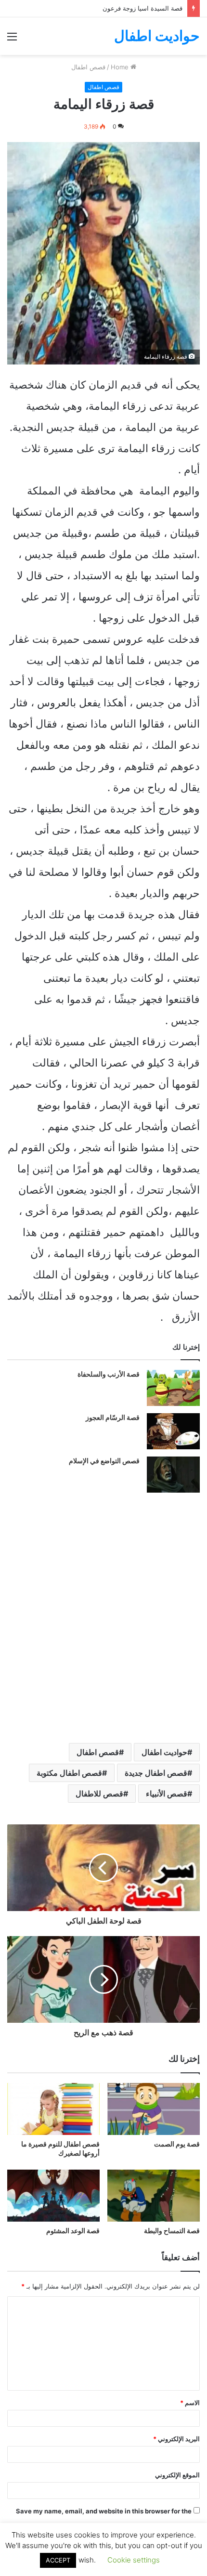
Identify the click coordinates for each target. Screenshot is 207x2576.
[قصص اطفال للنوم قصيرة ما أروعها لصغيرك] (53, 2109)
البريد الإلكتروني (176, 2439)
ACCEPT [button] (58, 2560)
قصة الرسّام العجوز (113, 1418)
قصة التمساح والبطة (172, 2231)
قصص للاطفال (99, 1794)
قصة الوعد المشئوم (73, 2231)
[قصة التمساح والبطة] (154, 2196)
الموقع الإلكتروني (177, 2475)
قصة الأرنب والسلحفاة (109, 1374)
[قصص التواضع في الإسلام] (173, 1475)
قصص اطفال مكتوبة (69, 1773)
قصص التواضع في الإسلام (104, 1461)
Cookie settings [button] (134, 2560)
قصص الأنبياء (167, 1794)
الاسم (190, 2403)
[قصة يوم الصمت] (154, 2109)
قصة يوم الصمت (177, 2144)
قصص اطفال (98, 1752)
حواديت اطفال (164, 1752)
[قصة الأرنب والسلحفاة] (173, 1388)
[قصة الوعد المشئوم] (53, 2196)
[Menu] (12, 40)
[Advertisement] (103, 163)
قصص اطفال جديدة (156, 1773)
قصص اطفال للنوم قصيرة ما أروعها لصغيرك (60, 2149)
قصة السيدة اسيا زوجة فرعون (142, 8)
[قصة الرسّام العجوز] (173, 1431)
